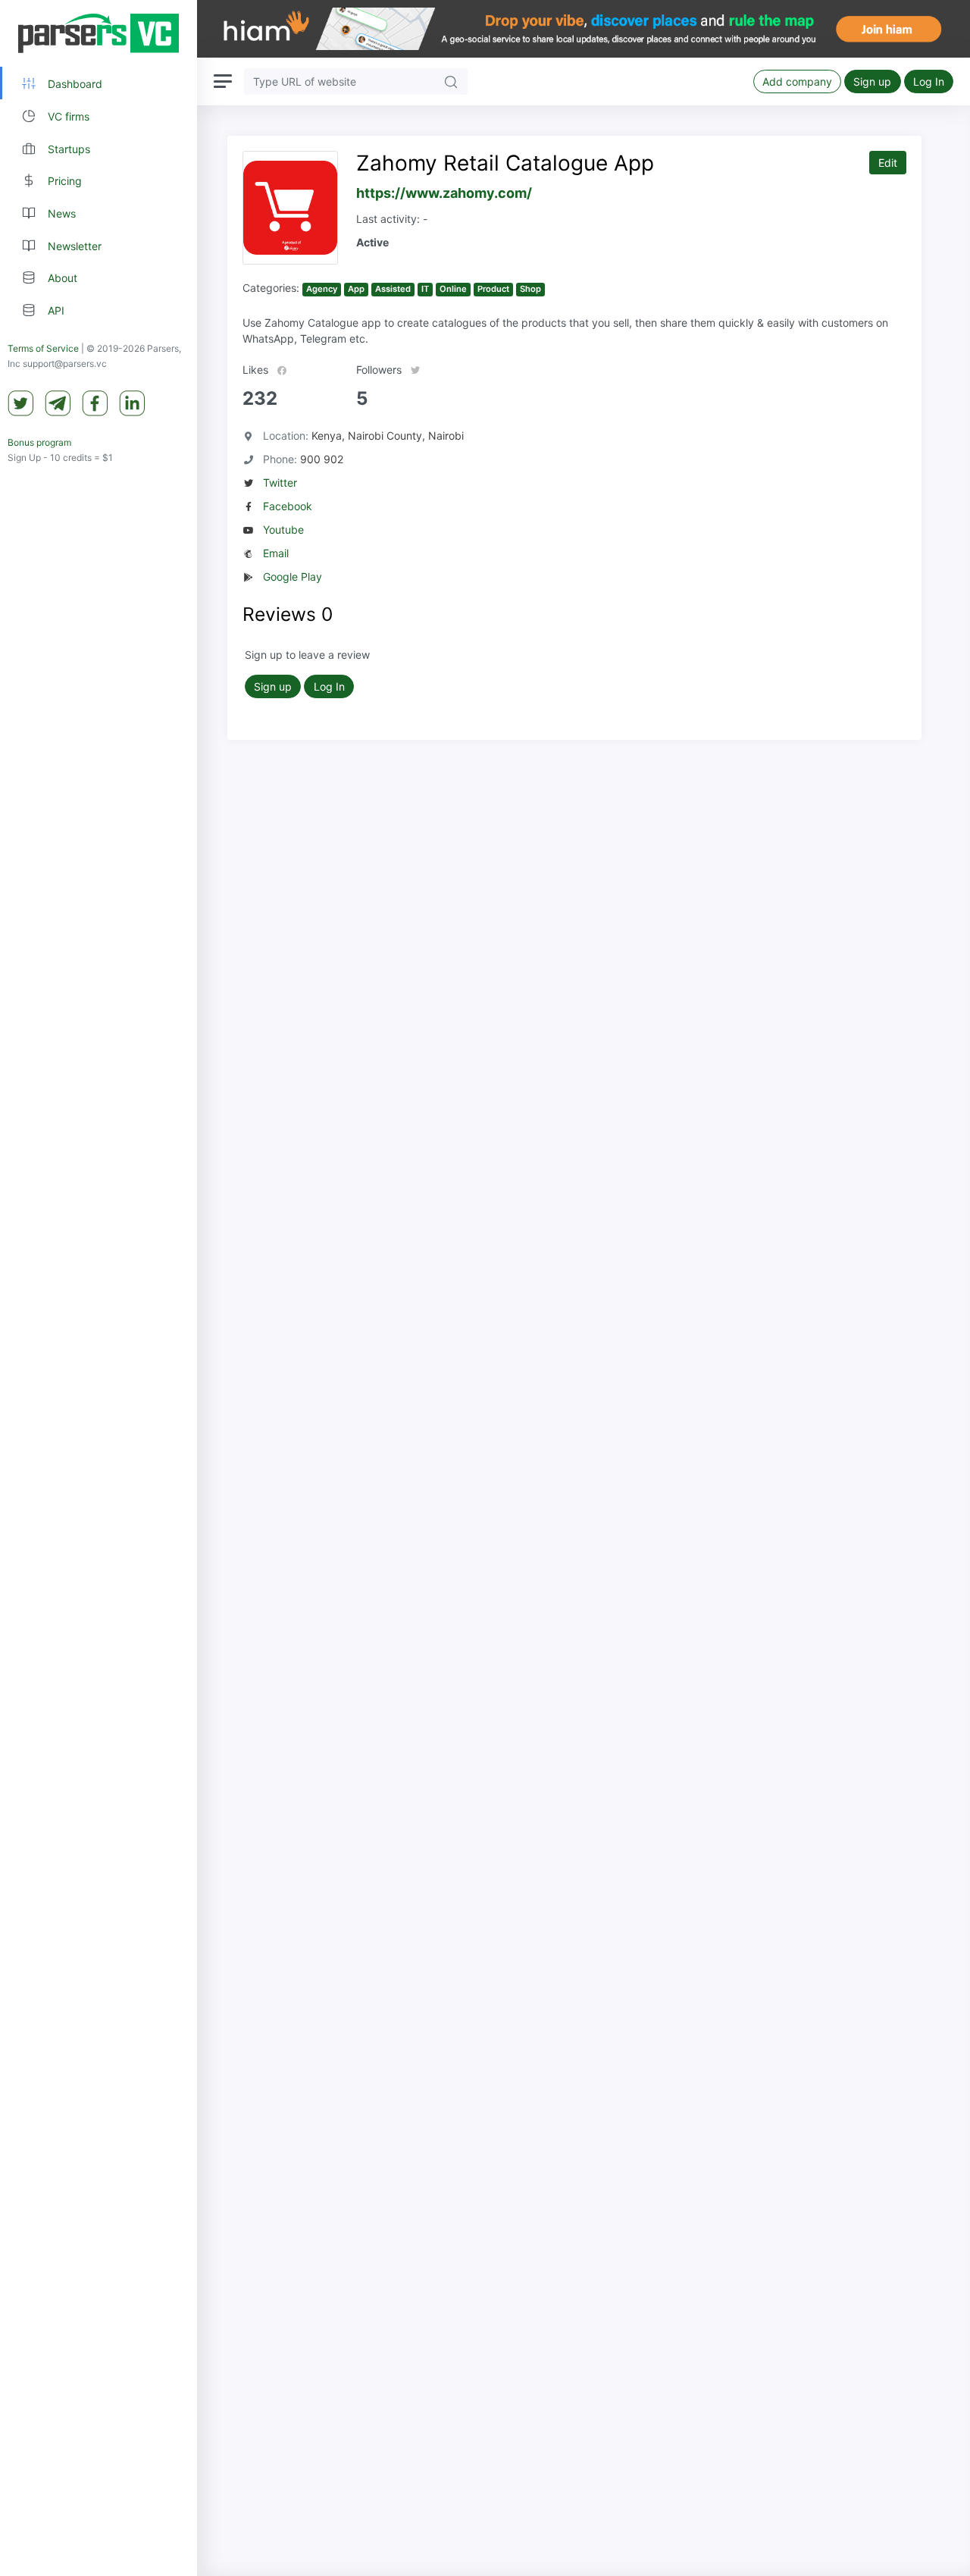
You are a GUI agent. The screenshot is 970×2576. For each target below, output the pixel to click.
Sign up (872, 81)
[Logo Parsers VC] (99, 33)
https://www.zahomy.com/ (444, 193)
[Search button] (451, 81)
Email (276, 553)
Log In (929, 81)
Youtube (283, 530)
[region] (99, 1288)
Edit (888, 163)
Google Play (293, 577)
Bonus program (39, 442)
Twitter (280, 483)
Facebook (288, 506)
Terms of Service (43, 348)
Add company (797, 81)
